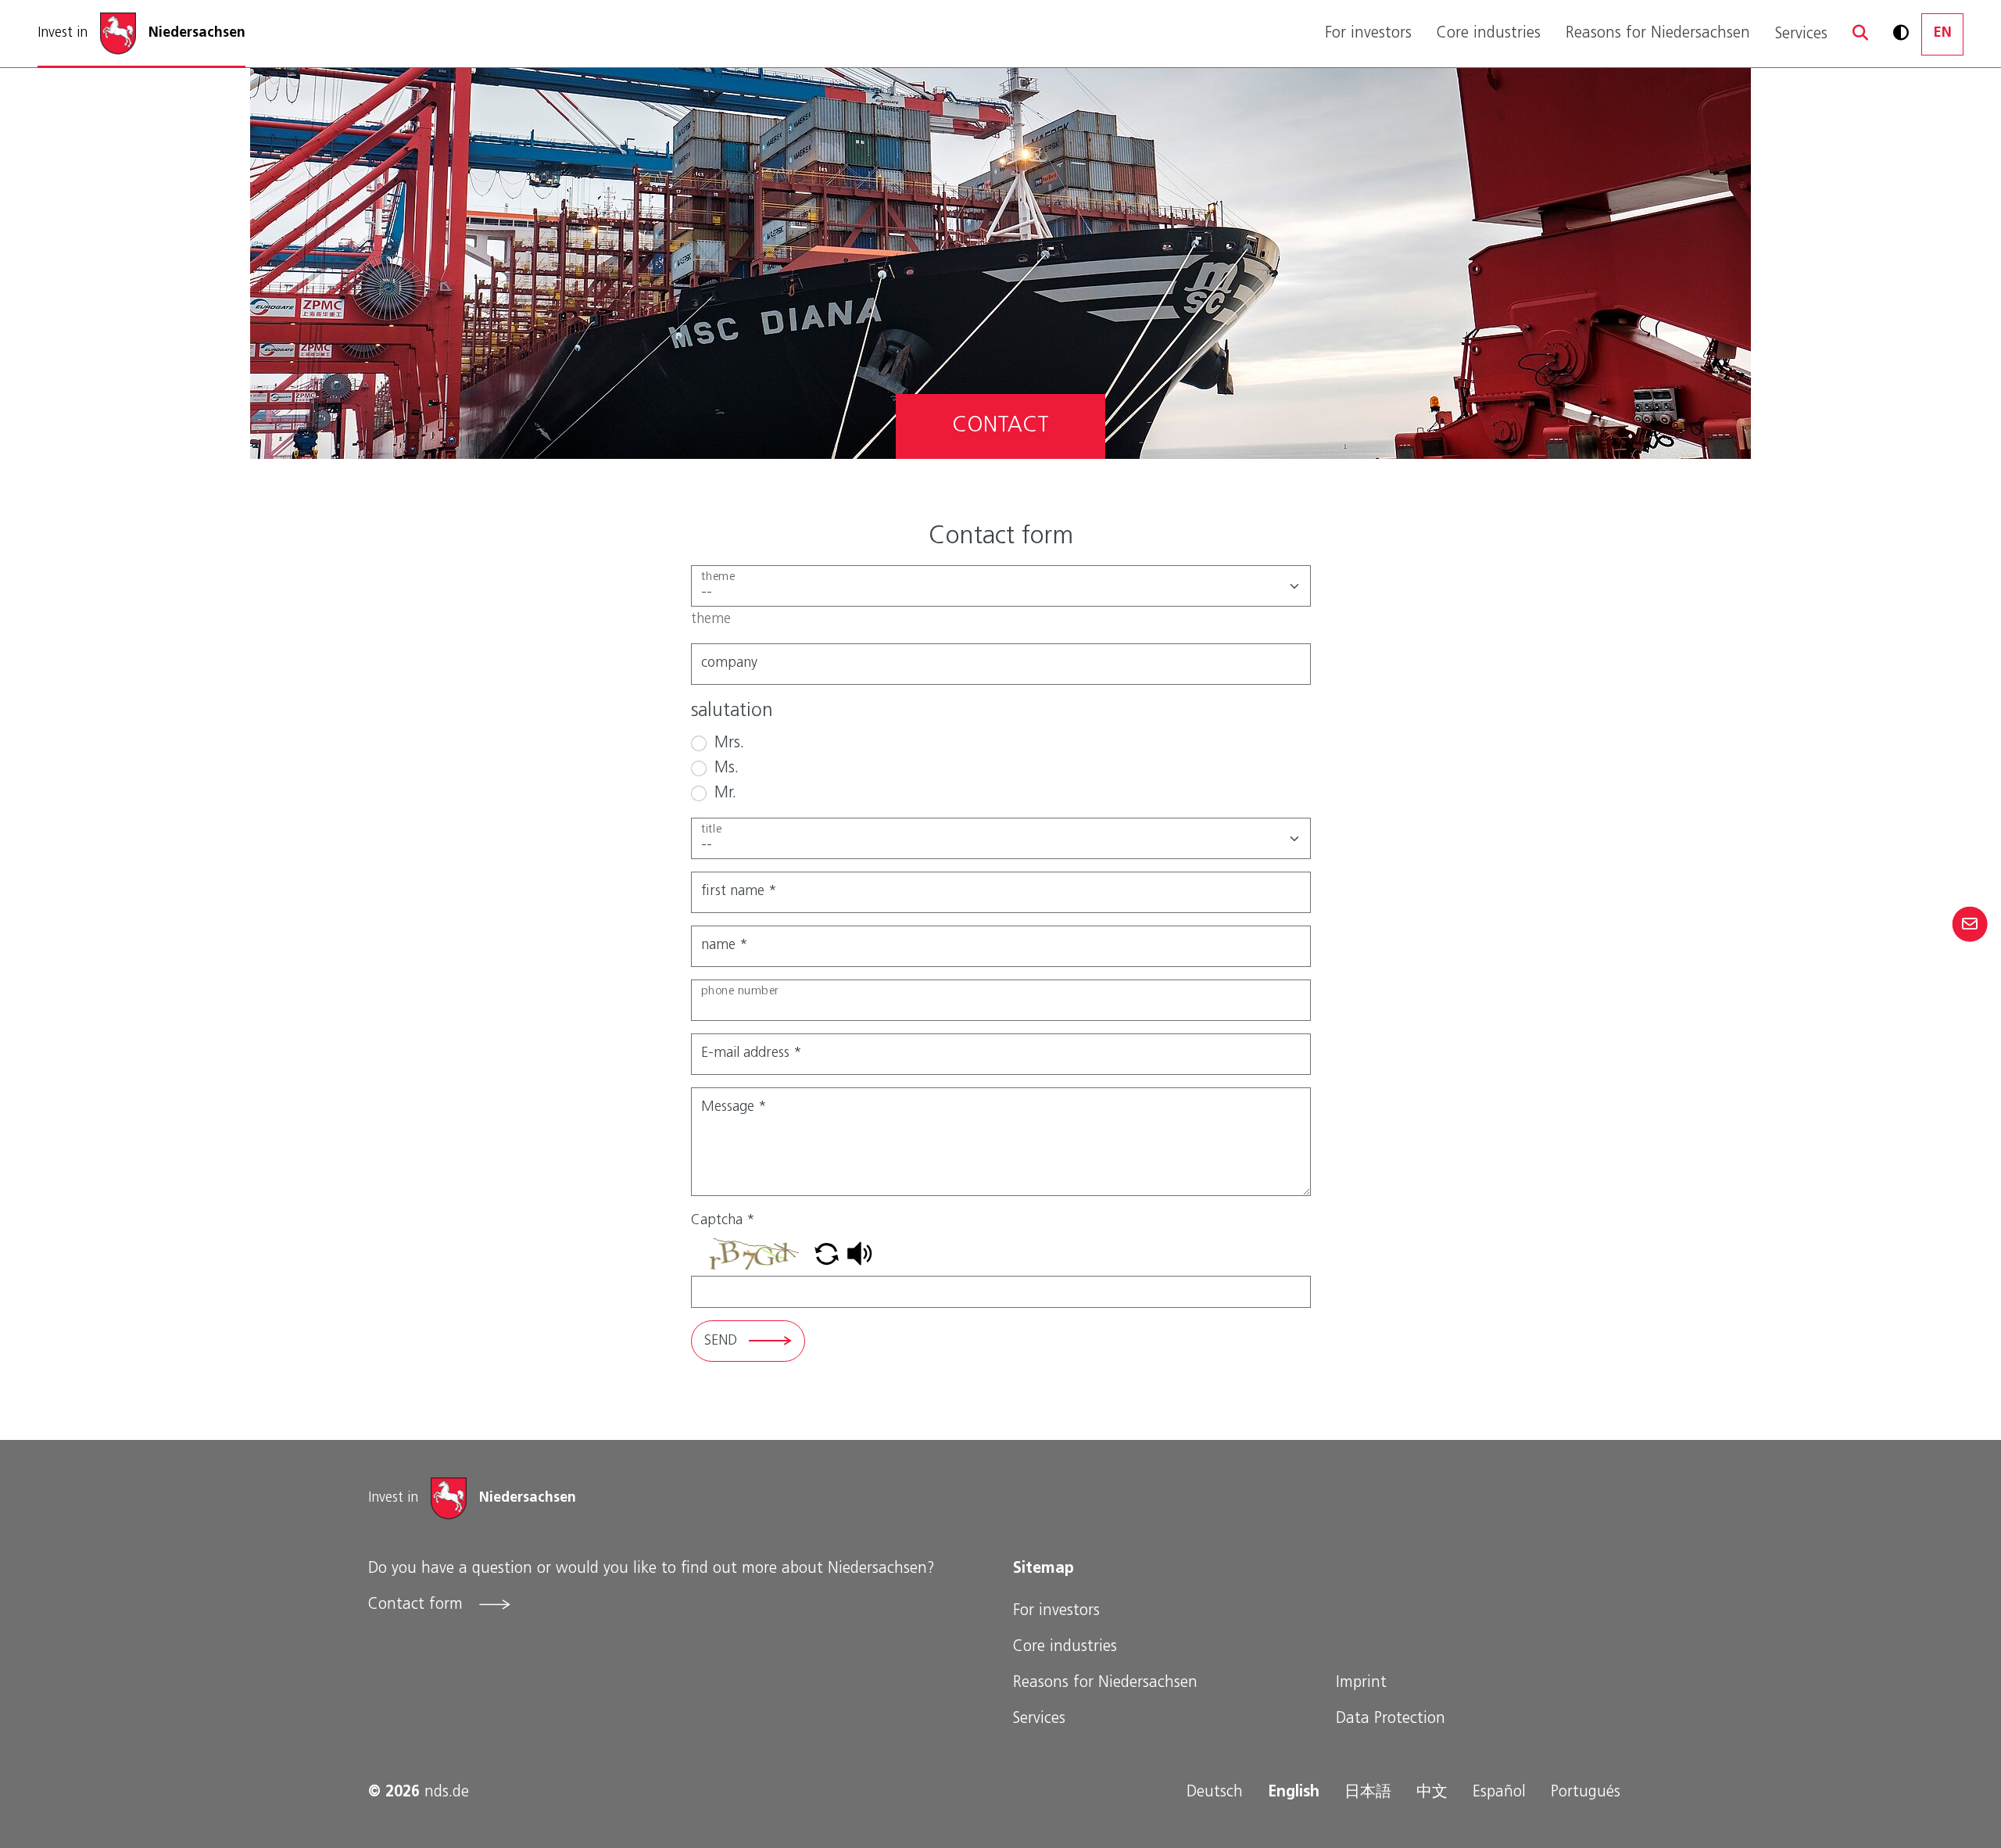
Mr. (725, 793)
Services (1801, 34)
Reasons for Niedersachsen (1658, 34)
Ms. (727, 768)
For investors (1368, 34)
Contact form (418, 1605)
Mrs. (729, 743)
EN (1943, 34)
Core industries (1489, 34)
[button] (1860, 34)
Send (721, 1341)
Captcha (723, 1221)
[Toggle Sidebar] (1969, 924)
